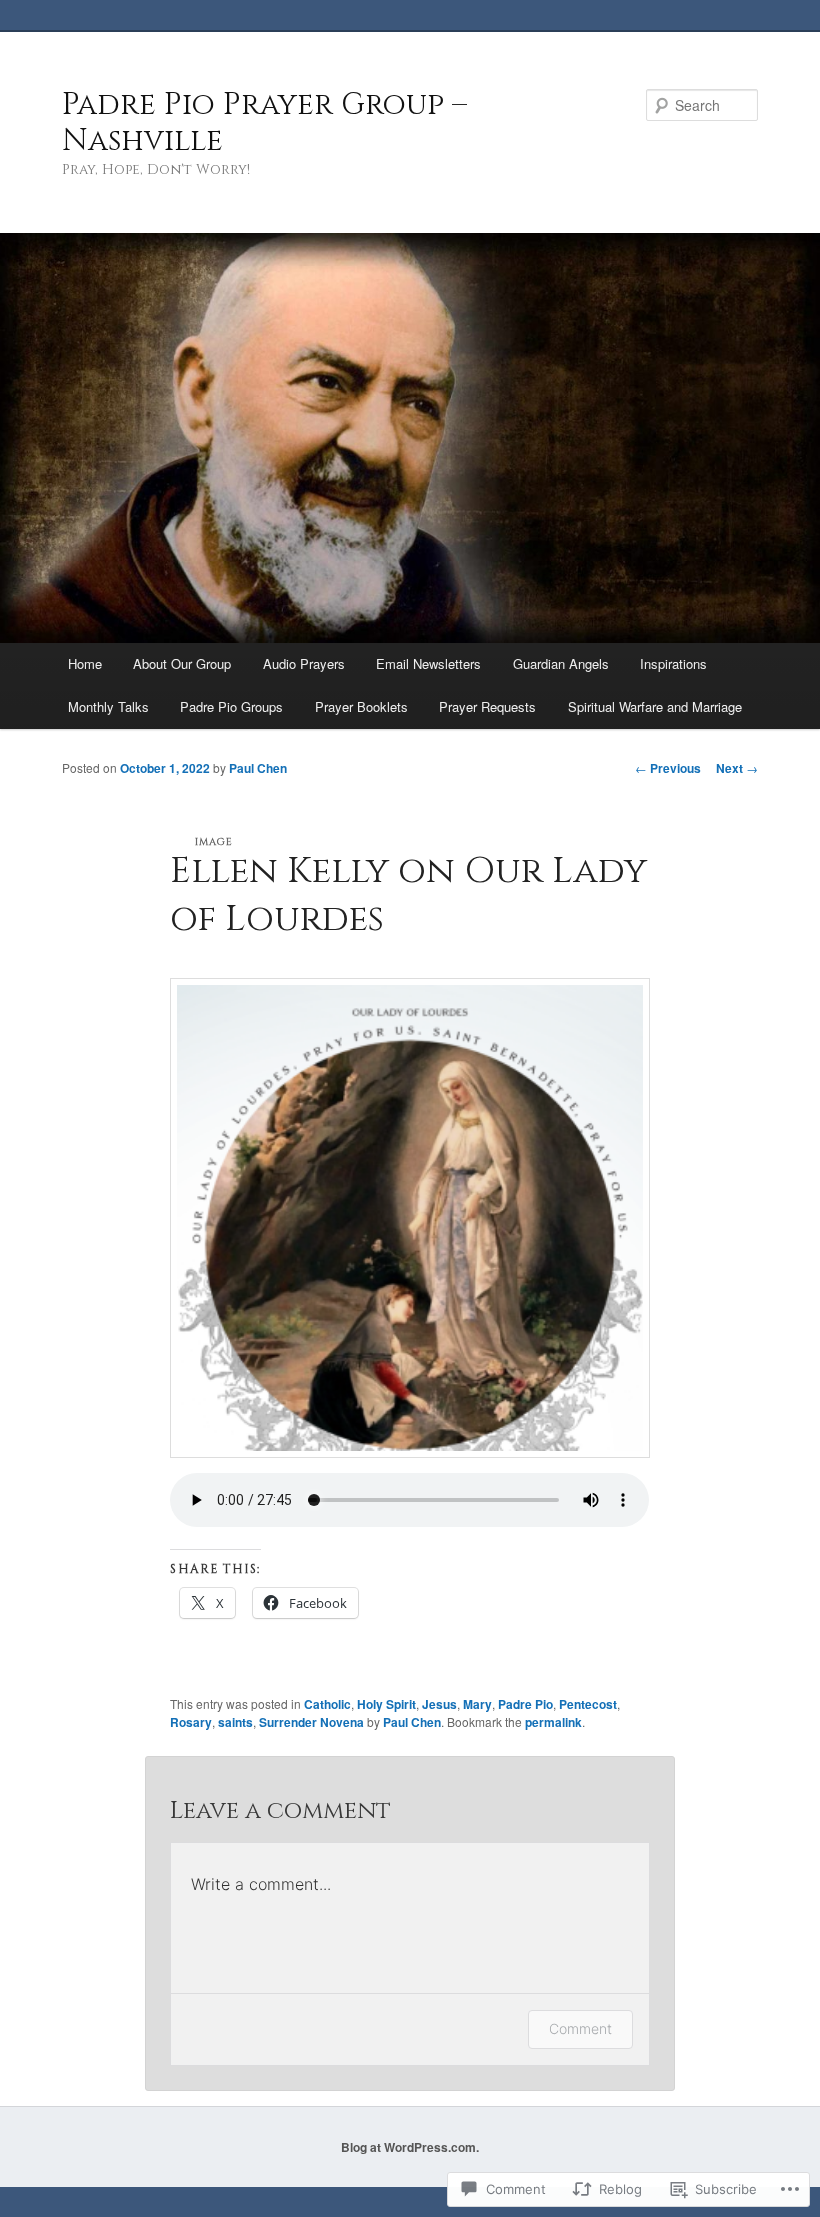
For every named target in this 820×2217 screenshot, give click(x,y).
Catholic (327, 1704)
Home (85, 663)
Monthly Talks (108, 706)
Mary (477, 1704)
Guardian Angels (561, 663)
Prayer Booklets (361, 706)
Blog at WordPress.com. (410, 2147)
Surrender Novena (311, 1722)
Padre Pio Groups (231, 706)
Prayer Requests (487, 706)
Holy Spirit (386, 1704)
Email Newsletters (428, 663)
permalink (553, 1722)
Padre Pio (525, 1704)
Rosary (191, 1722)
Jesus (439, 1704)
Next (737, 768)
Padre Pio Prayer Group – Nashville (264, 123)
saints (235, 1722)
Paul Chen (258, 768)
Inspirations (673, 663)
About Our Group (182, 663)
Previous (668, 768)
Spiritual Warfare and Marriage (655, 706)
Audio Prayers (304, 663)
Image (214, 842)
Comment (580, 2028)
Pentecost (588, 1704)
